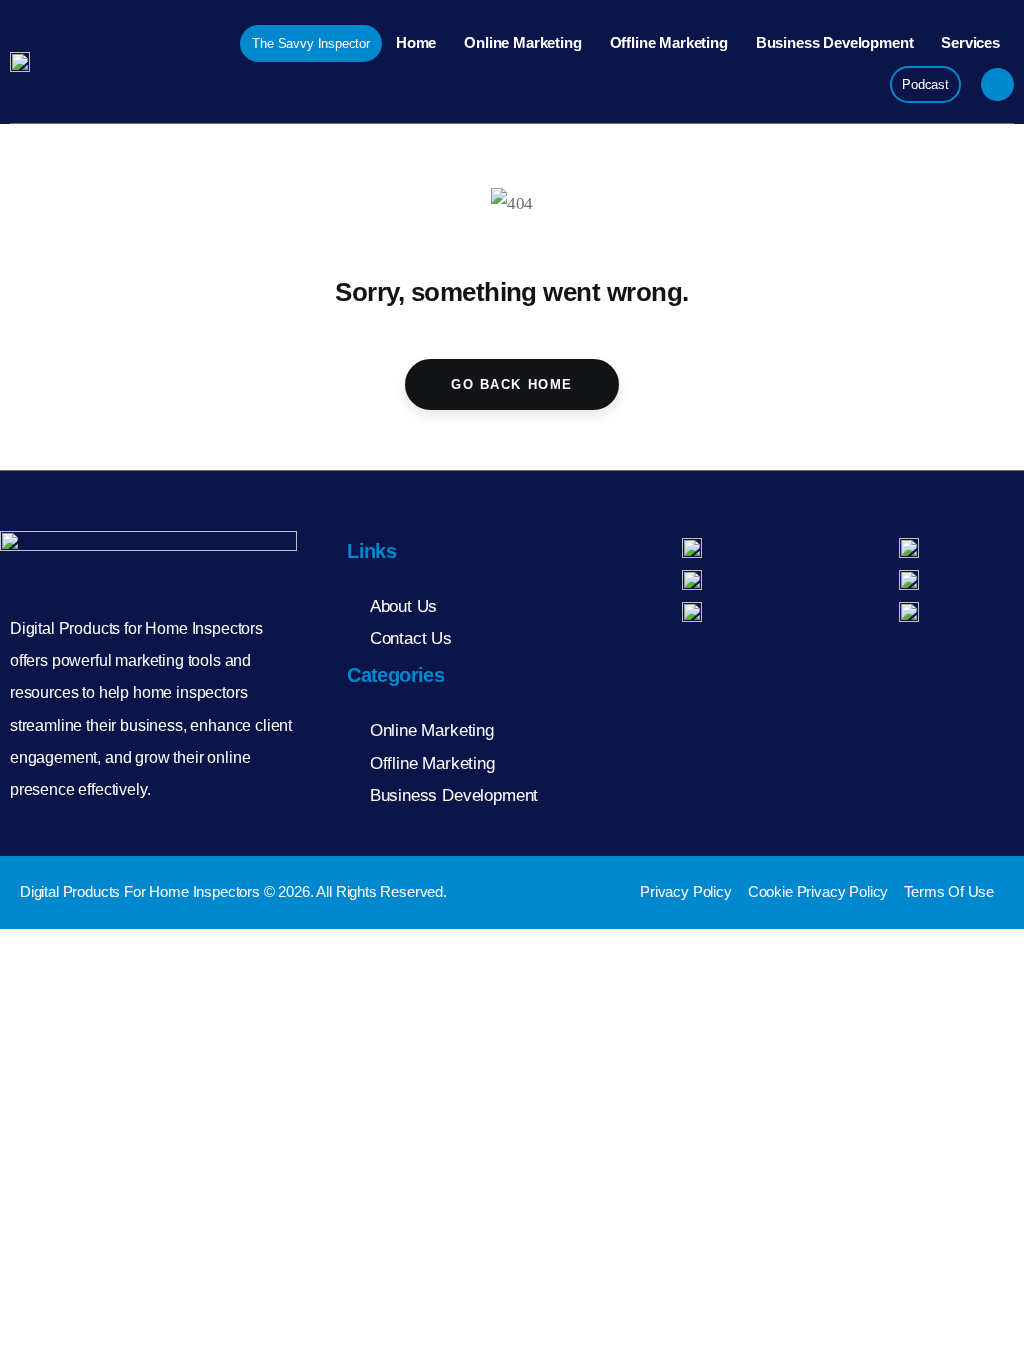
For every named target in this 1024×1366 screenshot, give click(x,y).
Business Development (835, 42)
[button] (997, 84)
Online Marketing (522, 42)
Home (416, 42)
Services (970, 42)
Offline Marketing (669, 42)
